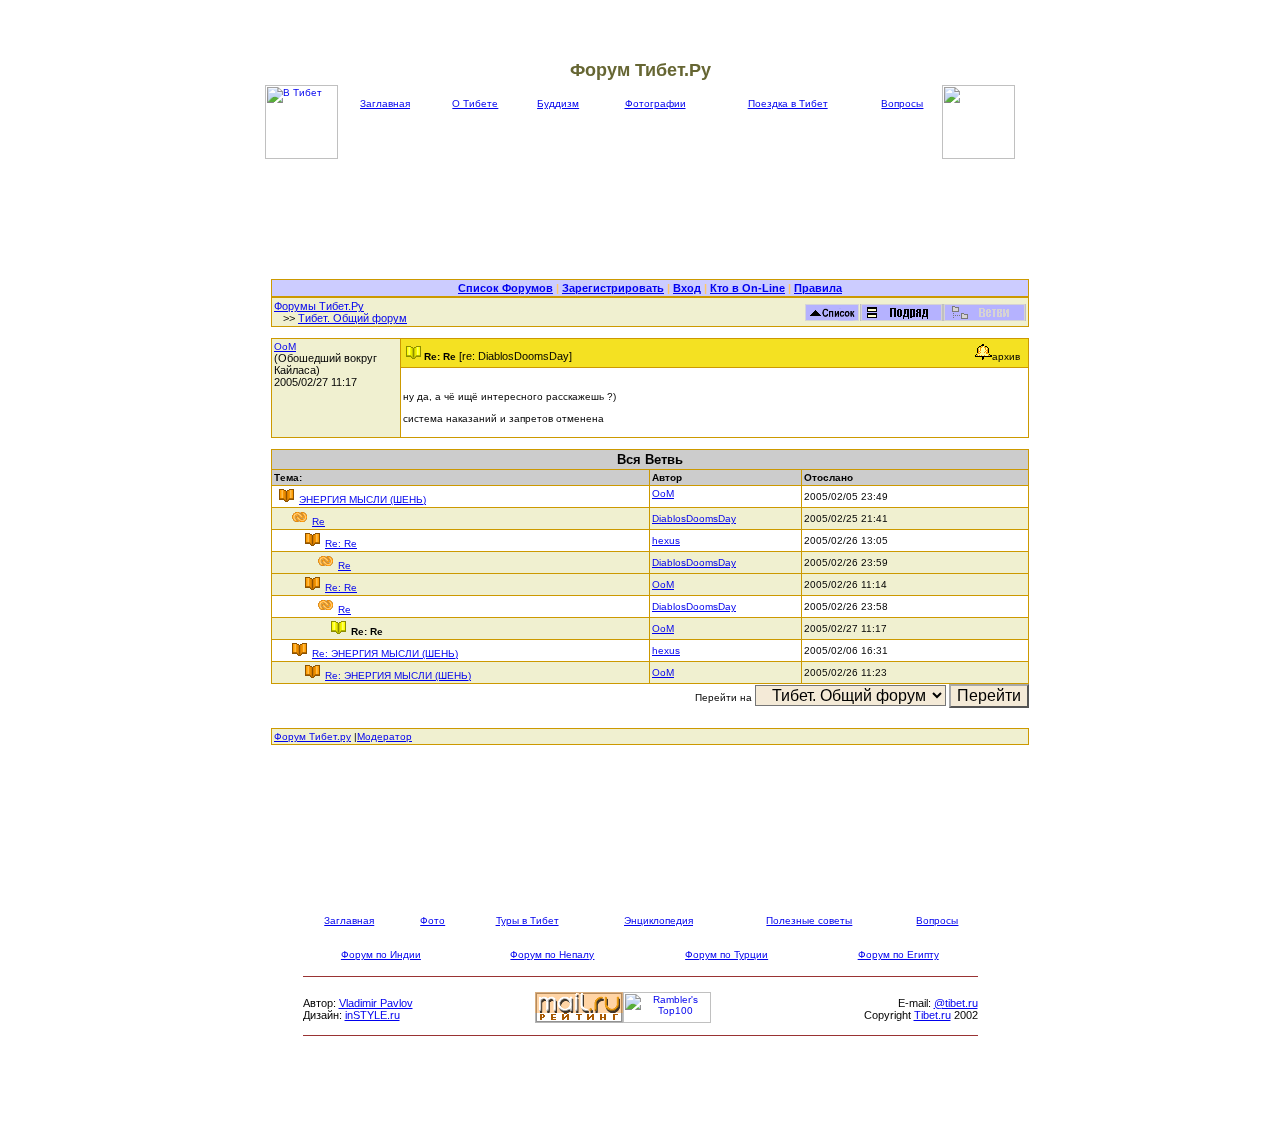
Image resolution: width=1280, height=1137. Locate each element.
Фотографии (655, 103)
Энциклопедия (658, 920)
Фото (432, 920)
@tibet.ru (956, 1003)
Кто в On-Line (747, 288)
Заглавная (385, 103)
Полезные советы (809, 920)
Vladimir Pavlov (376, 1003)
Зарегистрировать (613, 288)
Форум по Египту (898, 954)
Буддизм (558, 103)
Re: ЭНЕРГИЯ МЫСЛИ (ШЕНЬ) (385, 653)
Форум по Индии (381, 954)
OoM (285, 346)
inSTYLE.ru (372, 1015)
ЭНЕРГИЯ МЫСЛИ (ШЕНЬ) (362, 499)
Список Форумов (505, 288)
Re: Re (341, 543)
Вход (687, 288)
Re (318, 521)
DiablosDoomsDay (694, 518)
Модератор (384, 736)
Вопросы (902, 103)
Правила (818, 288)
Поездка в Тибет (788, 103)
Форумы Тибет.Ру (319, 306)
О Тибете (475, 103)
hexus (666, 540)
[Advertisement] (650, 219)
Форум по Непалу (552, 954)
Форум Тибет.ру (312, 736)
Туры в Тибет (527, 920)
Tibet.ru (932, 1015)
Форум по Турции (726, 954)
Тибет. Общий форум (352, 318)
